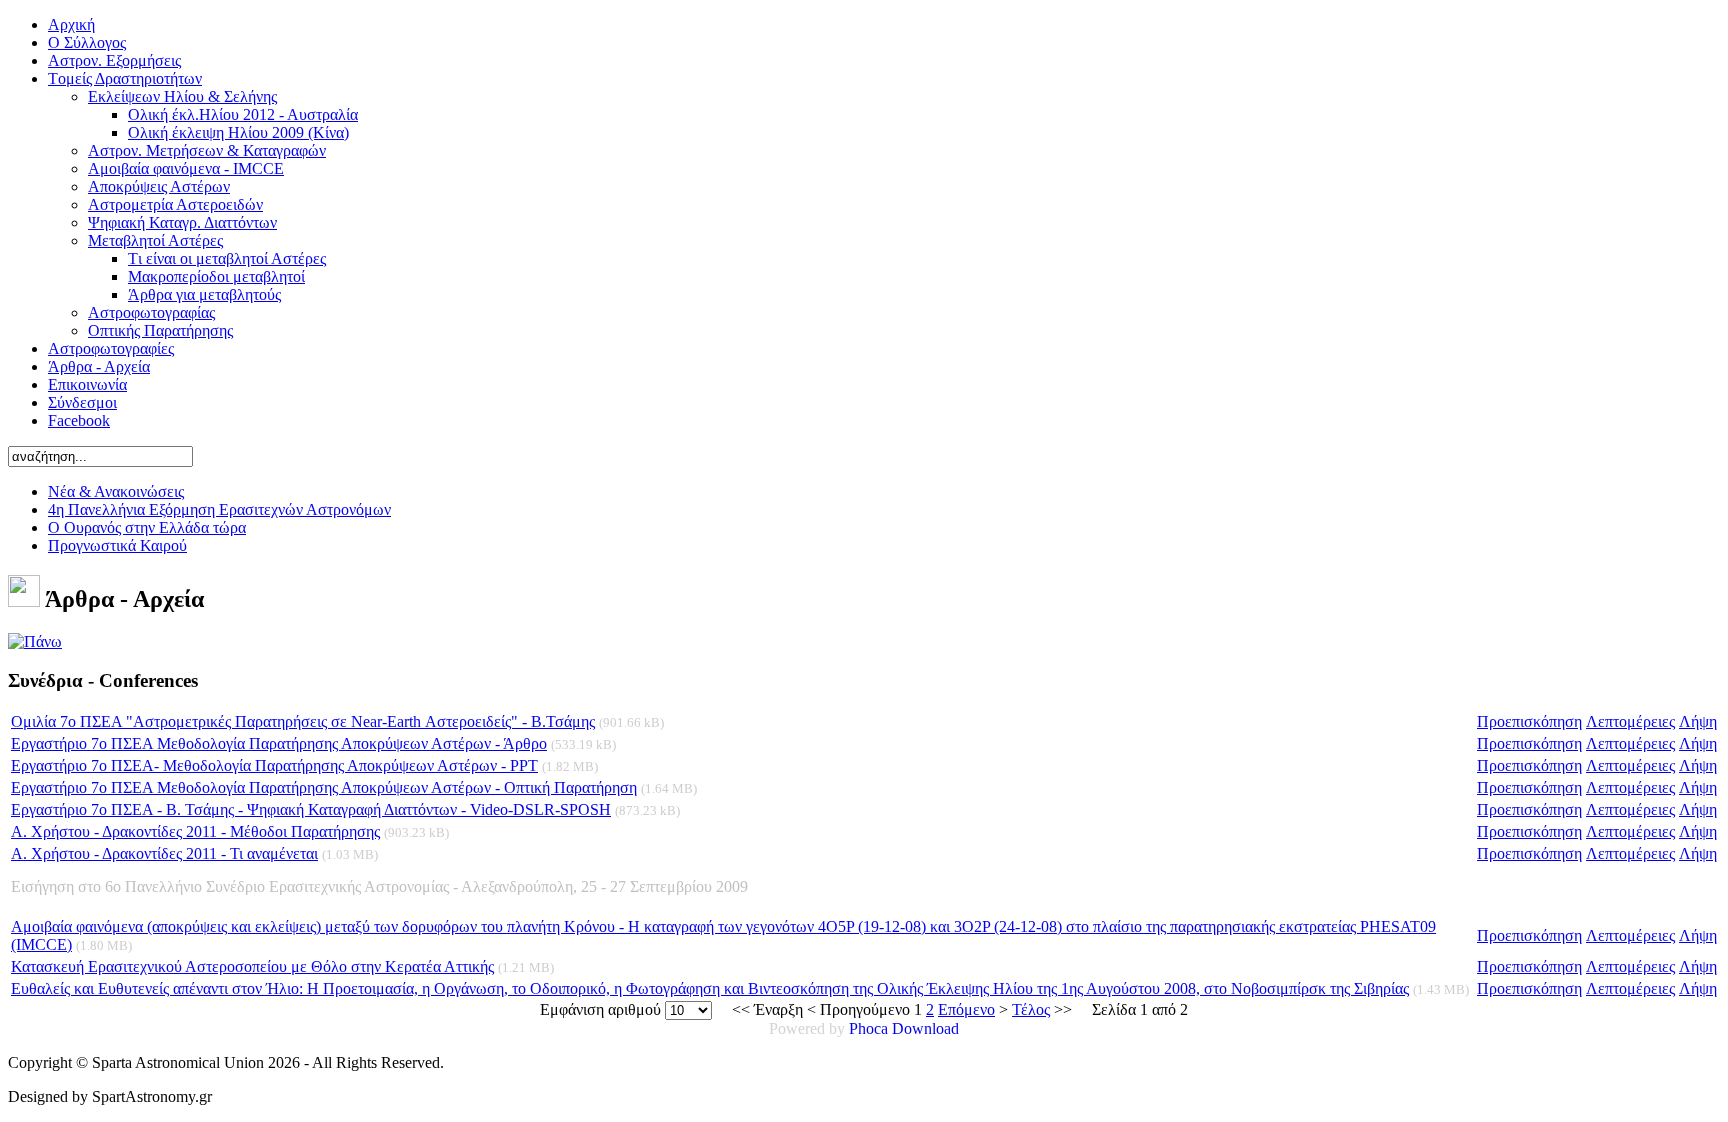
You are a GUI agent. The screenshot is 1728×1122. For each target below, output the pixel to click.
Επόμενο (966, 1009)
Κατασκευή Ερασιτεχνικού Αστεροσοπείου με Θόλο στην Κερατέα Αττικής (252, 966)
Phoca (868, 1028)
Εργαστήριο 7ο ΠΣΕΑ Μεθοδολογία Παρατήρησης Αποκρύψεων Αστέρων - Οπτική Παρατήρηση (324, 787)
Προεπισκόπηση (1529, 721)
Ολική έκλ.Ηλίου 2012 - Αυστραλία (243, 114)
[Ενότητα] (35, 641)
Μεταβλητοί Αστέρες (155, 240)
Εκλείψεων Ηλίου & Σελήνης (182, 96)
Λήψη (1698, 721)
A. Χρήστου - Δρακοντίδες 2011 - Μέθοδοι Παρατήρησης (195, 831)
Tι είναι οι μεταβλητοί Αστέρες (227, 258)
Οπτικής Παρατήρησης (160, 330)
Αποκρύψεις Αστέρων (159, 186)
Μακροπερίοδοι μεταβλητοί (216, 276)
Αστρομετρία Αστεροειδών (175, 204)
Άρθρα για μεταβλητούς (204, 294)
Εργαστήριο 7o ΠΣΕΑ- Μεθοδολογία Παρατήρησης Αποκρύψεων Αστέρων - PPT (274, 765)
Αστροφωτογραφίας (151, 312)
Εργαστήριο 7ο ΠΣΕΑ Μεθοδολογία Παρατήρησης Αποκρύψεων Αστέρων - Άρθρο (279, 743)
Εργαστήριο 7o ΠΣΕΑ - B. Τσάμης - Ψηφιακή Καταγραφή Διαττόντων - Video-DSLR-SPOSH (311, 809)
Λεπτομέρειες (1630, 721)
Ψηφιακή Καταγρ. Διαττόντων (182, 222)
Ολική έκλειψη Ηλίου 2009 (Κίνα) (238, 132)
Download (925, 1028)
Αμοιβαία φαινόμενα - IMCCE (186, 168)
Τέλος (1031, 1009)
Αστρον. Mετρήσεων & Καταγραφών (207, 150)
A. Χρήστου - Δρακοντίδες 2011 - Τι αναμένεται (164, 853)
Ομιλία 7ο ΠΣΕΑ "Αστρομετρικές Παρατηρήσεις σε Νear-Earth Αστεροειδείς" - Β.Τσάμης (303, 721)
